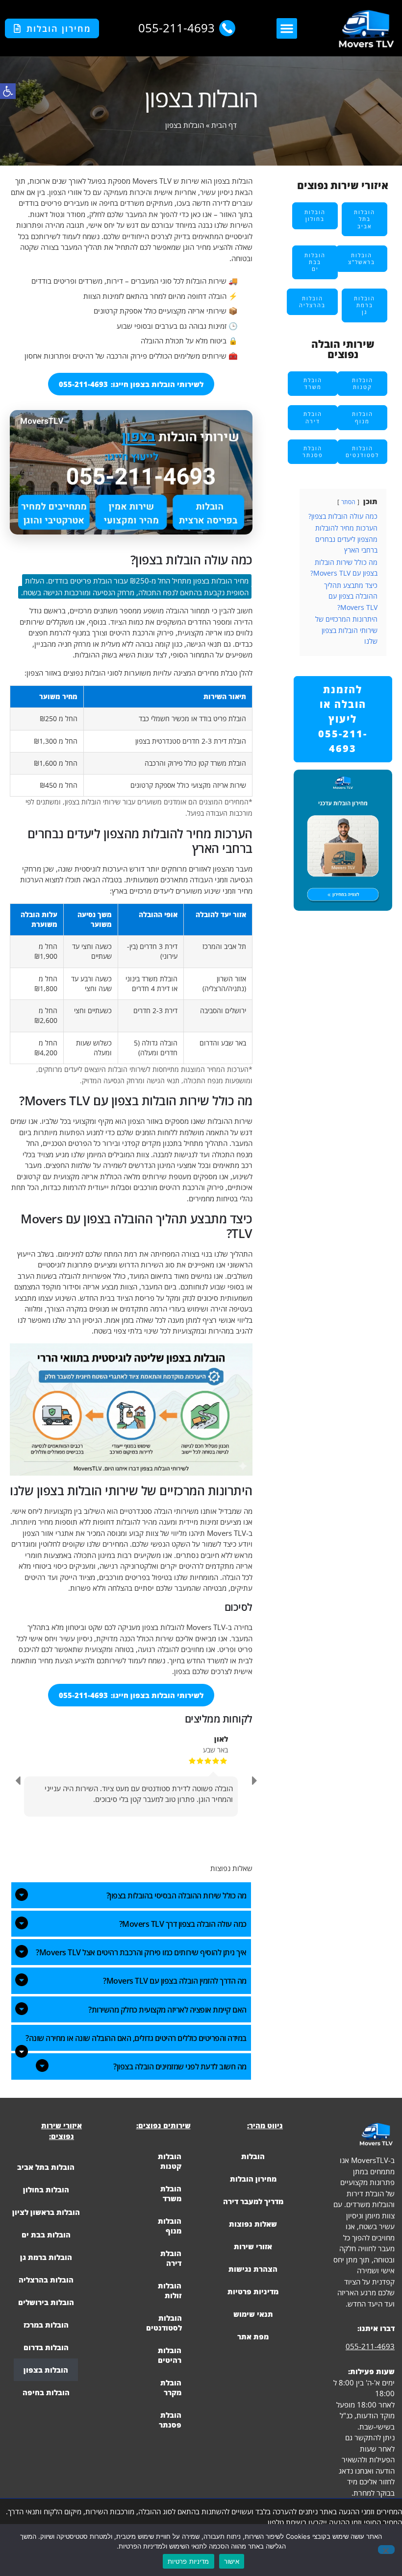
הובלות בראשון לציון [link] (46, 2212)
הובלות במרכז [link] (46, 2325)
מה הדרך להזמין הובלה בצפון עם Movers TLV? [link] (175, 1981)
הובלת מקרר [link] (171, 2387)
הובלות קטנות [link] (170, 2161)
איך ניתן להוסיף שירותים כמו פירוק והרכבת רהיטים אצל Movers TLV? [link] (141, 1952)
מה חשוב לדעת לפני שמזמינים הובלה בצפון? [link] (180, 2066)
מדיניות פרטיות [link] (253, 2291)
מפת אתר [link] (253, 2336)
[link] (8, 91)
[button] (287, 28)
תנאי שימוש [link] (253, 2314)
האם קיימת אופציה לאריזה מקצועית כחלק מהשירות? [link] (167, 2010)
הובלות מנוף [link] (170, 2226)
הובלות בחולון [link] (46, 2189)
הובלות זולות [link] (170, 2290)
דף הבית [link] (224, 125)
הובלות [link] (253, 2156)
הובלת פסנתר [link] (170, 2420)
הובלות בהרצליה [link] (46, 2280)
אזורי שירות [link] (253, 2246)
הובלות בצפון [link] (46, 2370)
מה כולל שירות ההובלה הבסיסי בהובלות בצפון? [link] (176, 1896)
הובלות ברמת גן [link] (46, 2257)
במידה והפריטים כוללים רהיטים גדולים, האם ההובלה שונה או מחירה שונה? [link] (136, 2038)
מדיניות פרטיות (188, 2561)
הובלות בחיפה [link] (46, 2392)
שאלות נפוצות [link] (253, 2224)
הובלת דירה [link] (171, 2258)
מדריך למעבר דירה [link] (253, 2201)
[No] (386, 2550)
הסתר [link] (348, 502)
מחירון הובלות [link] (253, 2179)
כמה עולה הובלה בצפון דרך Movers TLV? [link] (183, 1924)
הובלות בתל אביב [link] (46, 2167)
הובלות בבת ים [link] (46, 2235)
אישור (232, 2561)
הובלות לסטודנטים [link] (164, 2323)
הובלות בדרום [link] (46, 2347)
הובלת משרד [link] (171, 2193)
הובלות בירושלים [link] (46, 2302)
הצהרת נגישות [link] (253, 2269)
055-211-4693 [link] (370, 2346)
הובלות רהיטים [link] (170, 2355)
